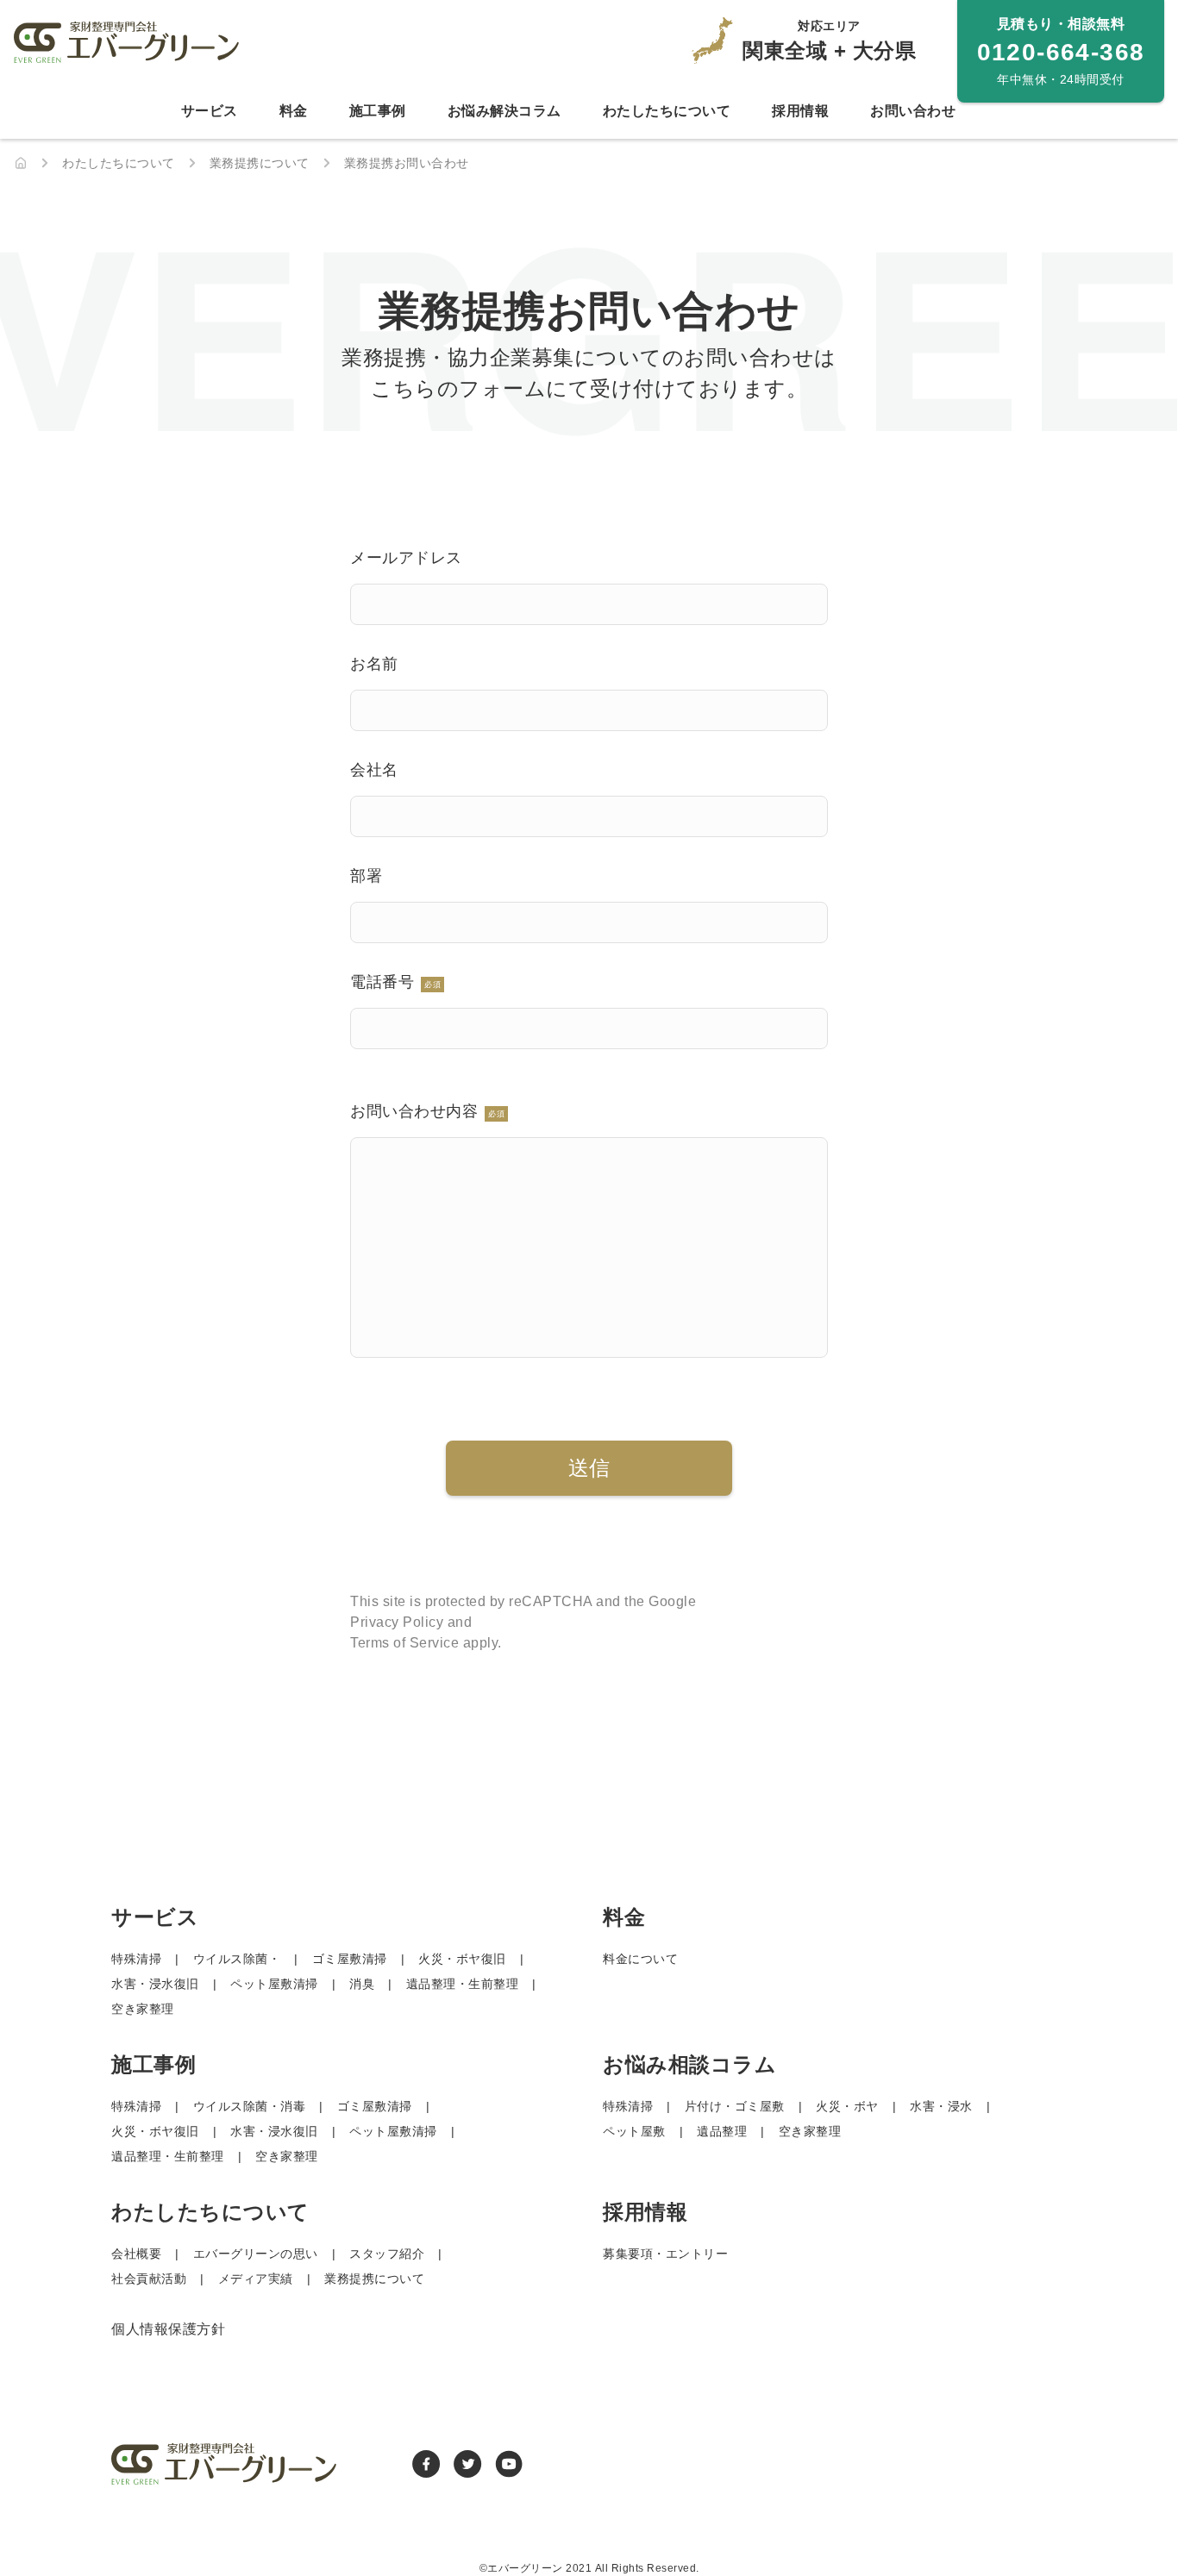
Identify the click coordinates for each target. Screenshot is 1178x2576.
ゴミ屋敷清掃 (350, 1959)
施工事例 (378, 111)
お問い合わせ (913, 111)
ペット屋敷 (634, 2131)
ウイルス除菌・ (237, 1959)
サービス (210, 111)
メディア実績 (256, 2279)
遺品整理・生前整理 (463, 1984)
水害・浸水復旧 (155, 1984)
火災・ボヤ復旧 (462, 1959)
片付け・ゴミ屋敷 (735, 2106)
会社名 (374, 770)
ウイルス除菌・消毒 (250, 2106)
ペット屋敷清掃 (274, 1984)
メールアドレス (406, 558)
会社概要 (136, 2254)
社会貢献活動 (149, 2279)
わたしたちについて (667, 111)
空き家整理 (143, 2009)
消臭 (362, 1984)
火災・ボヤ (847, 2106)
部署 (366, 876)
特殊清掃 (136, 1959)
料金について (640, 1959)
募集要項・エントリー (665, 2254)
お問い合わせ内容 (427, 1111)
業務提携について (374, 2279)
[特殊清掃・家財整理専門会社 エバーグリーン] (21, 163)
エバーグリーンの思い (256, 2254)
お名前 (374, 664)
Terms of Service (404, 1643)
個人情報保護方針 (168, 2329)
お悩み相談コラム (689, 2064)
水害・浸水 (941, 2106)
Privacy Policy (397, 1622)
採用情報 (800, 111)
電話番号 (395, 982)
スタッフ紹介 (387, 2254)
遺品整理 (722, 2131)
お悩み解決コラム (504, 111)
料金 (294, 111)
